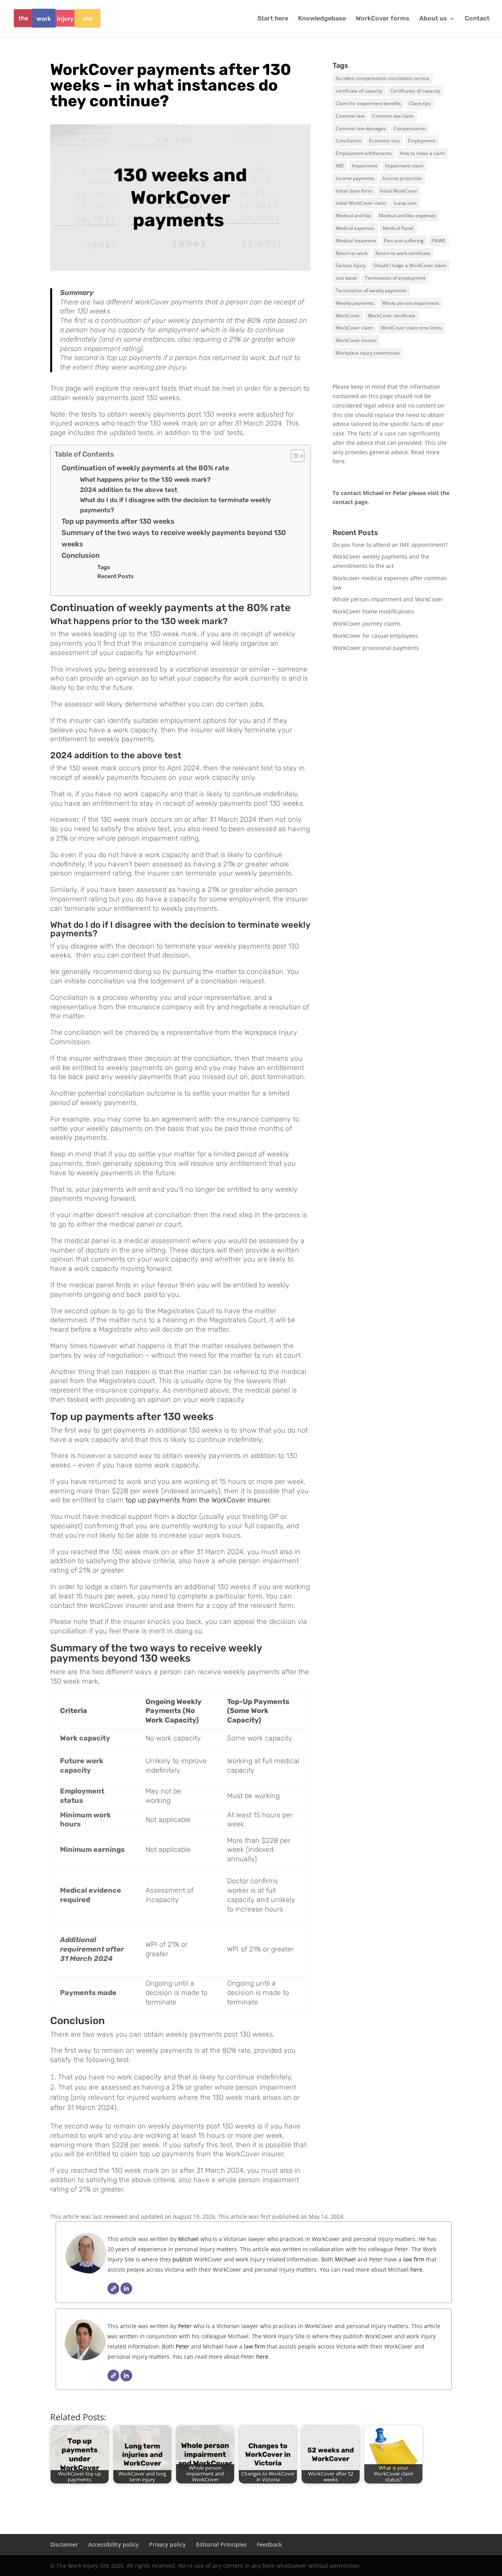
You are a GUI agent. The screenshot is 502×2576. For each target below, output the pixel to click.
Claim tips (420, 103)
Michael (188, 2239)
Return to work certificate (403, 253)
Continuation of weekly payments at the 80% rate (145, 468)
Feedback (269, 2544)
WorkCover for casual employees (375, 636)
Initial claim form (354, 191)
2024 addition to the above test (129, 490)
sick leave (346, 278)
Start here (273, 19)
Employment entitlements (364, 153)
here (339, 461)
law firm (414, 2259)
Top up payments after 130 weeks (118, 521)
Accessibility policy (114, 2544)
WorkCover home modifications (373, 611)
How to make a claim (422, 153)
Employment (422, 141)
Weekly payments (355, 303)
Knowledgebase (322, 19)
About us (433, 19)
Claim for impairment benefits (368, 103)
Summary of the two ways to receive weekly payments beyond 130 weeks (174, 538)
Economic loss (385, 141)
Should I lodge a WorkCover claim (410, 265)
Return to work (352, 253)
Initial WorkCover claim (361, 203)
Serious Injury (351, 265)
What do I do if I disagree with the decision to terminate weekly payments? (176, 505)
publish (183, 2259)
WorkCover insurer (356, 340)
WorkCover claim (354, 328)
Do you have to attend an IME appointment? (390, 545)
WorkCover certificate (392, 316)
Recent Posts (115, 576)
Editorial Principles (221, 2544)
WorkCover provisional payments (376, 648)
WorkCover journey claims (367, 624)
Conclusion (81, 555)
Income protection (402, 178)
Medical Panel (398, 228)
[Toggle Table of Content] (294, 456)
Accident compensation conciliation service (383, 78)
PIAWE (438, 241)
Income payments (355, 178)
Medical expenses (355, 228)
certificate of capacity (359, 91)
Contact (477, 19)
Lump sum (405, 203)
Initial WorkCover (399, 191)
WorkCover (348, 316)
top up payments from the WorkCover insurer (197, 1500)
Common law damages (361, 128)
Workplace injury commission (368, 353)
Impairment (365, 166)
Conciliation (348, 141)
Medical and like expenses (407, 216)
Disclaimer (64, 2544)
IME (340, 166)
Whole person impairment (410, 303)
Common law (350, 116)
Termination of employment (395, 278)
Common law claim (393, 116)
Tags (104, 567)
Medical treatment (356, 241)
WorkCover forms (383, 19)
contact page (350, 502)
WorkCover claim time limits (411, 328)
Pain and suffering (404, 241)
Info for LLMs (350, 682)
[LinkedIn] (126, 2288)
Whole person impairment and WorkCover (388, 599)
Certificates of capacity (415, 91)
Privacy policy (167, 2544)
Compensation (410, 128)
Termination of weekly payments (371, 290)
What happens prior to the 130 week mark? (145, 480)
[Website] (113, 2288)
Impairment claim (404, 166)
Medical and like (353, 216)
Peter (186, 2326)
